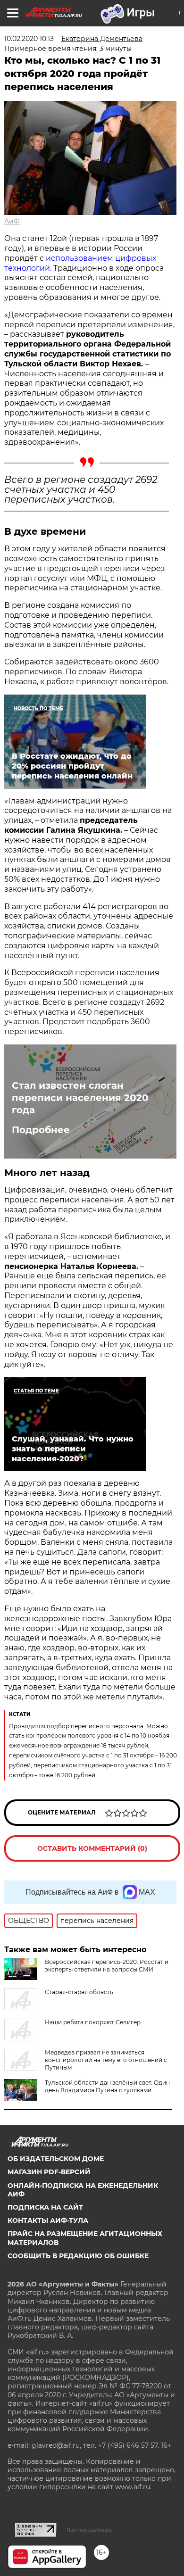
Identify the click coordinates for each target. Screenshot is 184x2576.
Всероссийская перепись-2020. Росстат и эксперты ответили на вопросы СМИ (107, 1966)
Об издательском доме (56, 2159)
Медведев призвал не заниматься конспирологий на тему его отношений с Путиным (106, 2060)
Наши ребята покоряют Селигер (93, 2022)
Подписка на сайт (45, 2207)
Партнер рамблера (89, 2530)
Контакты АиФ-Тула (48, 2220)
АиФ (12, 221)
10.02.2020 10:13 (29, 39)
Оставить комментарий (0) (92, 1848)
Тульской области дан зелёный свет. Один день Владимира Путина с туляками (107, 2086)
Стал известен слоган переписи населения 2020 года (80, 1098)
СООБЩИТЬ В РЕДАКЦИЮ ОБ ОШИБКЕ (78, 2256)
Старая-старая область (79, 1992)
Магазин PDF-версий (49, 2172)
